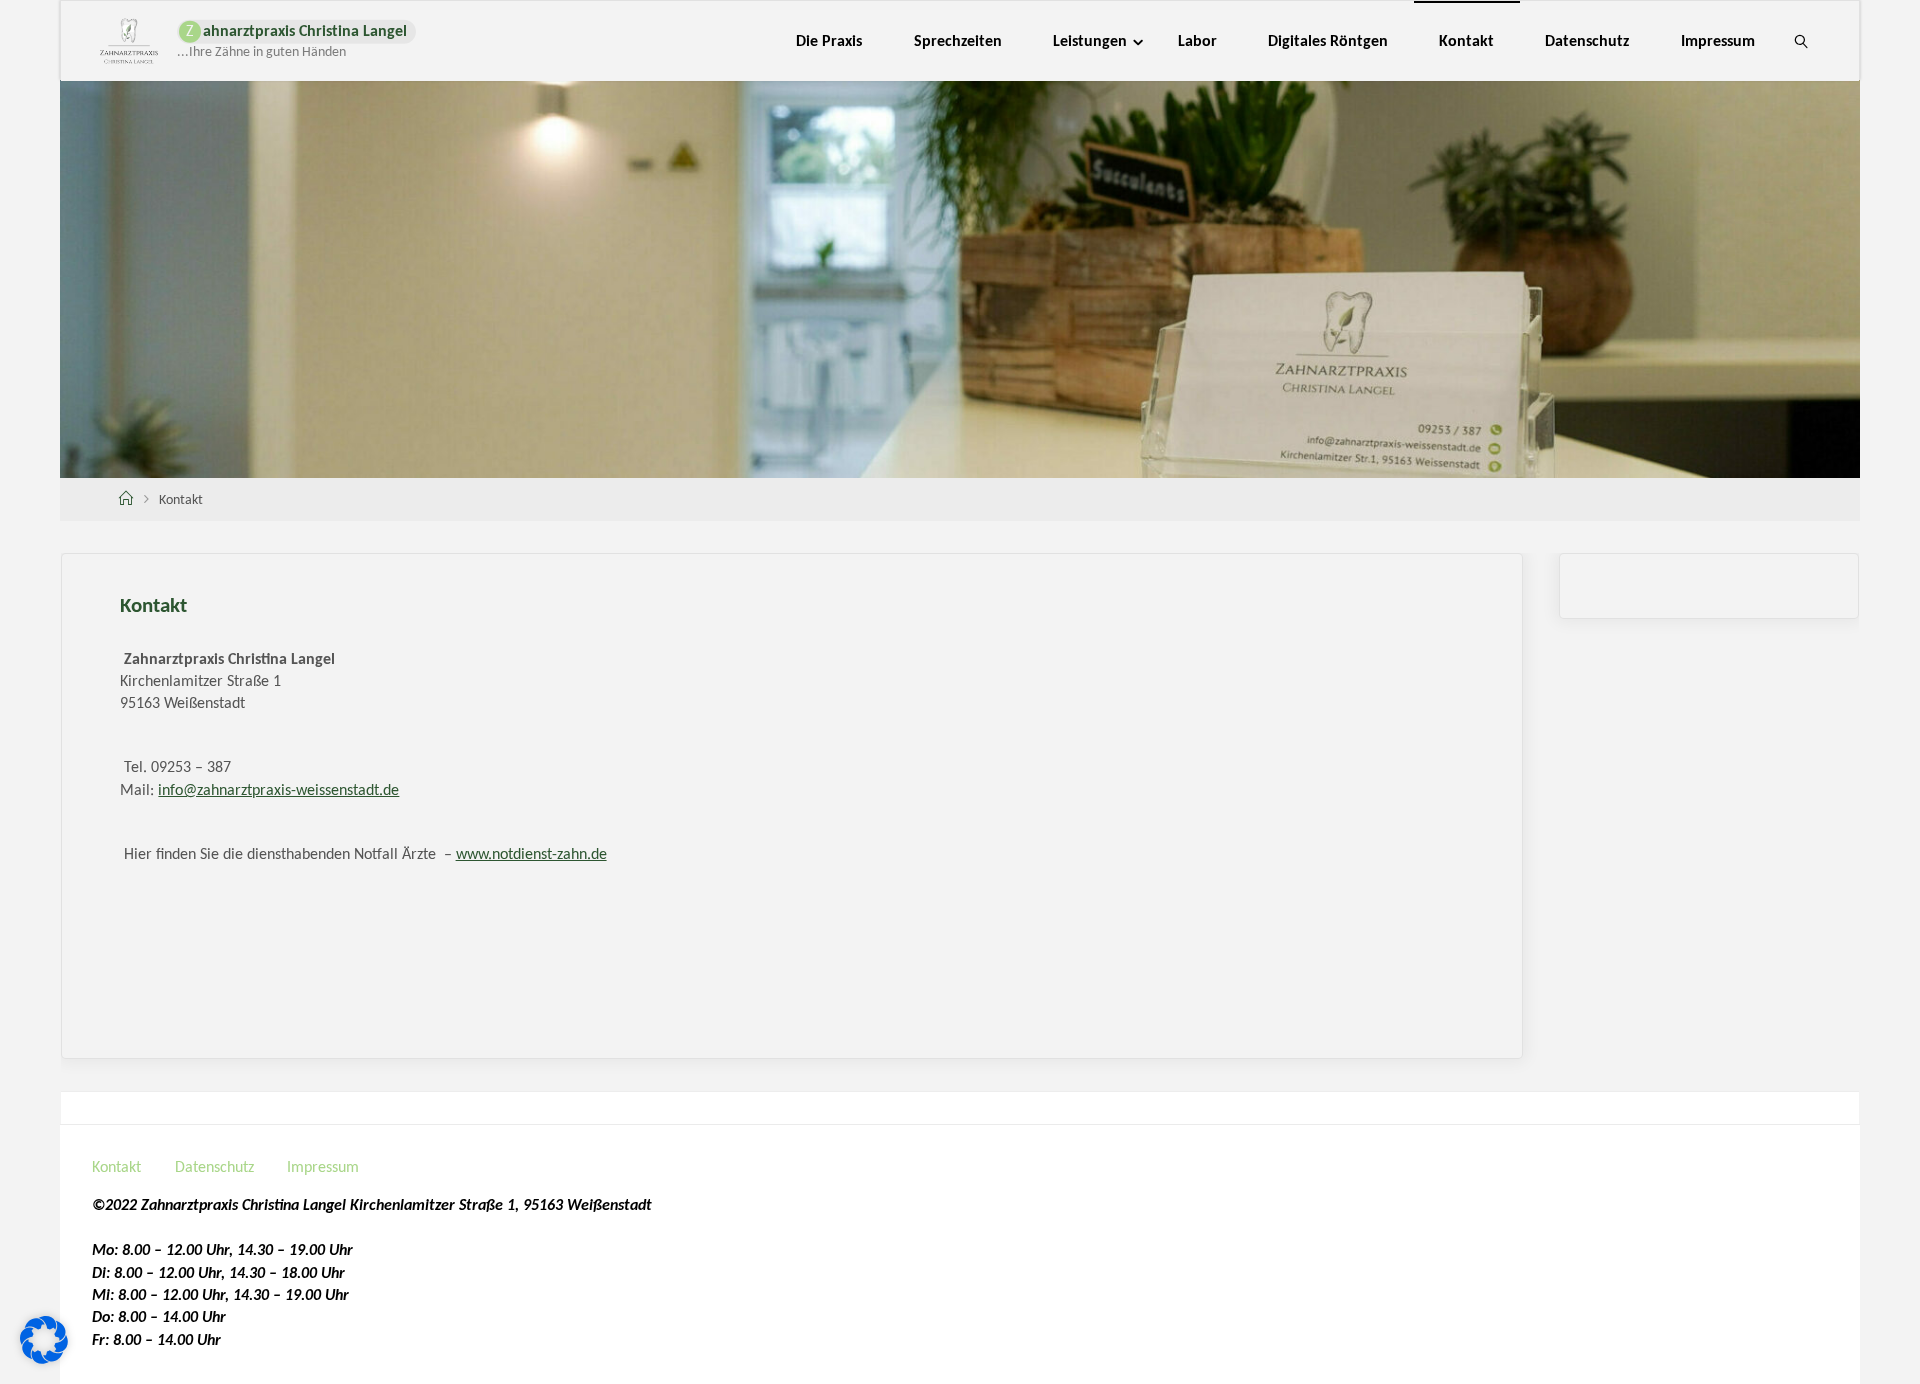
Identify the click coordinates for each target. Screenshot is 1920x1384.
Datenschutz (214, 1168)
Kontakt (116, 1168)
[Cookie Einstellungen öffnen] (44, 1360)
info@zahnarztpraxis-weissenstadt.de (278, 791)
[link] (1801, 41)
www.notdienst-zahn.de (531, 855)
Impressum (323, 1168)
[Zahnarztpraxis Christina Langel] (129, 41)
